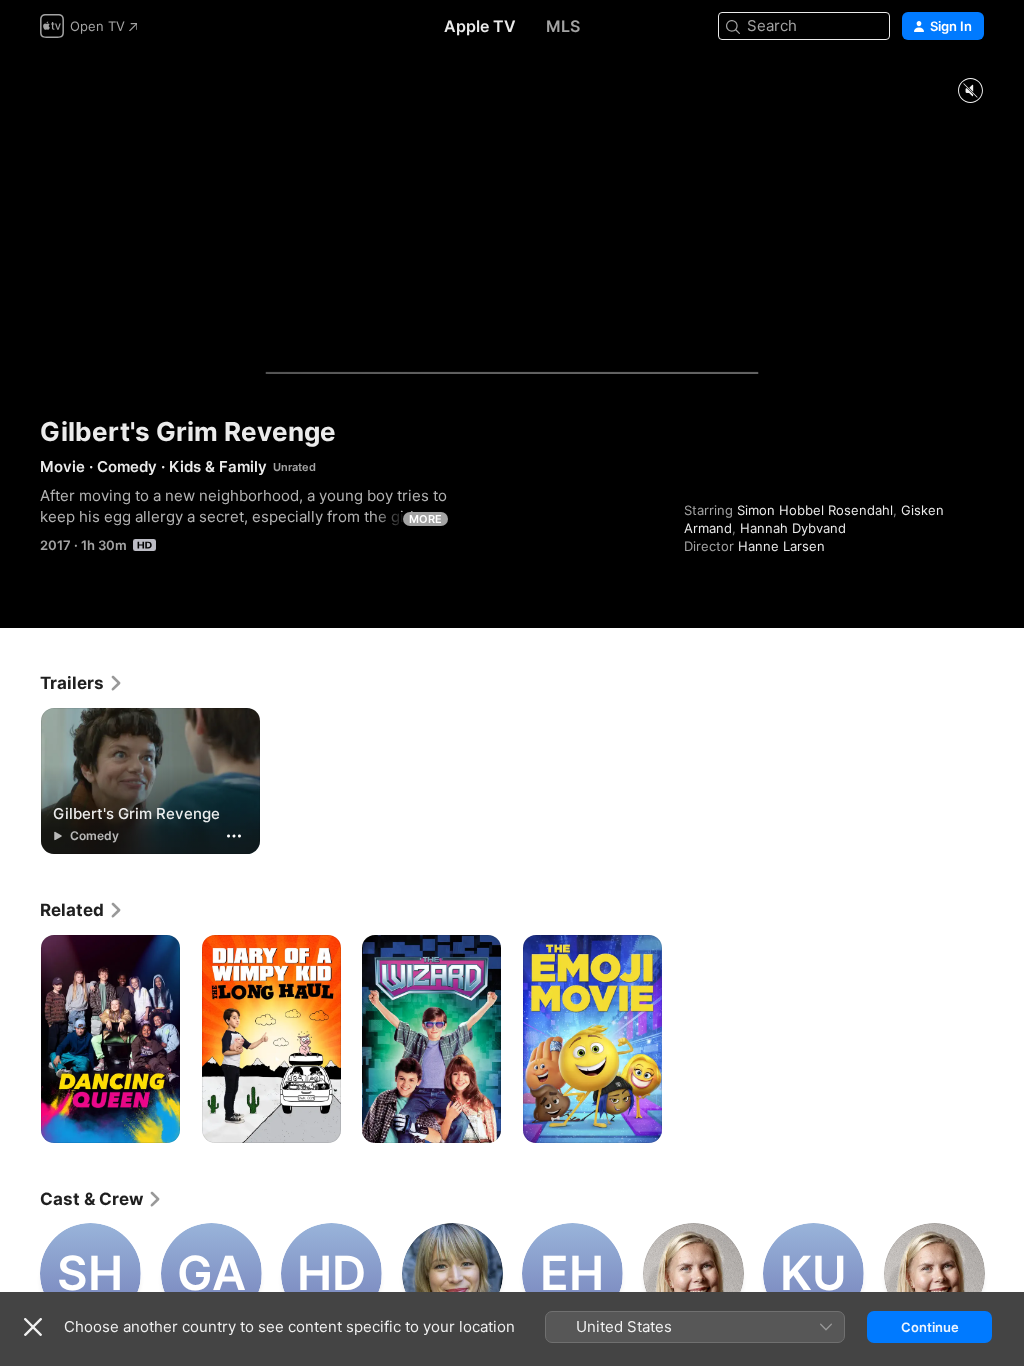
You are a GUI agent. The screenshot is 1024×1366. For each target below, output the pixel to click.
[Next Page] (1004, 1273)
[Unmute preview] (970, 91)
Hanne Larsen (781, 546)
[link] (82, 683)
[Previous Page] (20, 1273)
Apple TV (480, 26)
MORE (425, 519)
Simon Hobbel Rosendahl (815, 510)
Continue (930, 1327)
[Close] (33, 1327)
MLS (563, 26)
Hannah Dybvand (793, 528)
